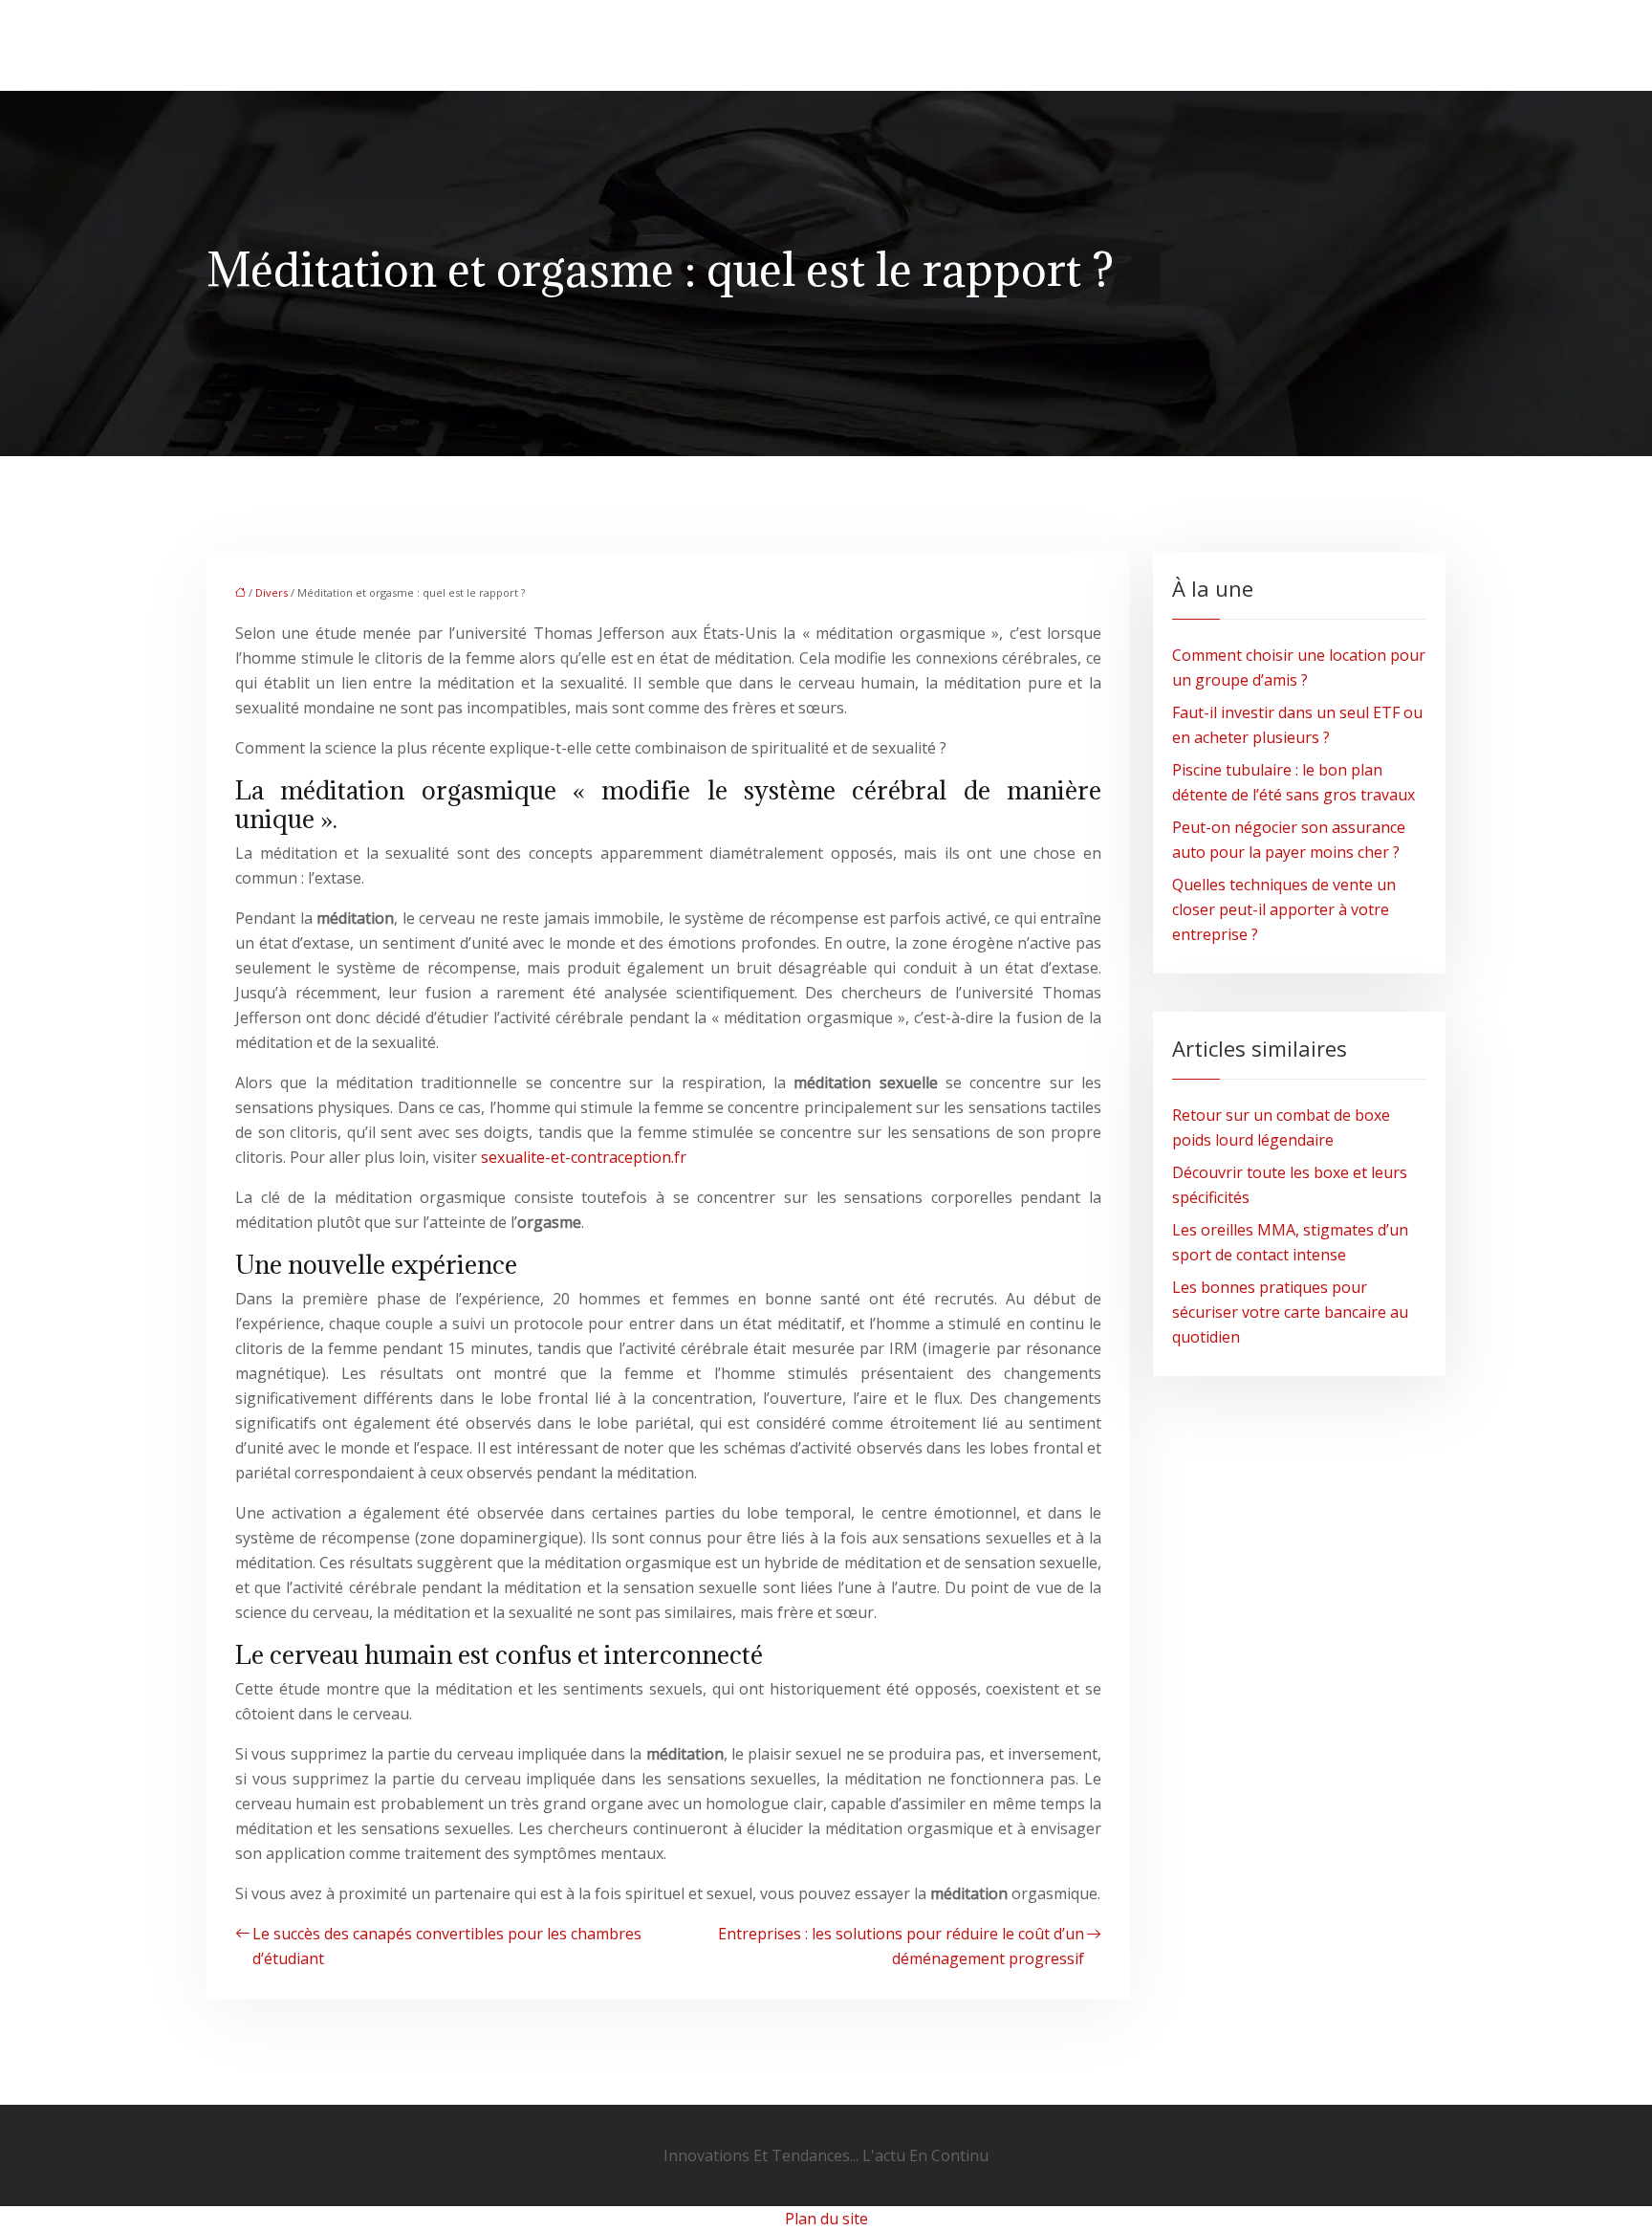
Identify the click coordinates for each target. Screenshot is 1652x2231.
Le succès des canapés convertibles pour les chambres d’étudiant (447, 1946)
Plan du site (826, 2219)
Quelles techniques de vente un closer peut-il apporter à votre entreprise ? (1284, 909)
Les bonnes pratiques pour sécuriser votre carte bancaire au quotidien (1290, 1312)
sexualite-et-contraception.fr (584, 1157)
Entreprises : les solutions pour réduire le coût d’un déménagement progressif (901, 1946)
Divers (272, 592)
